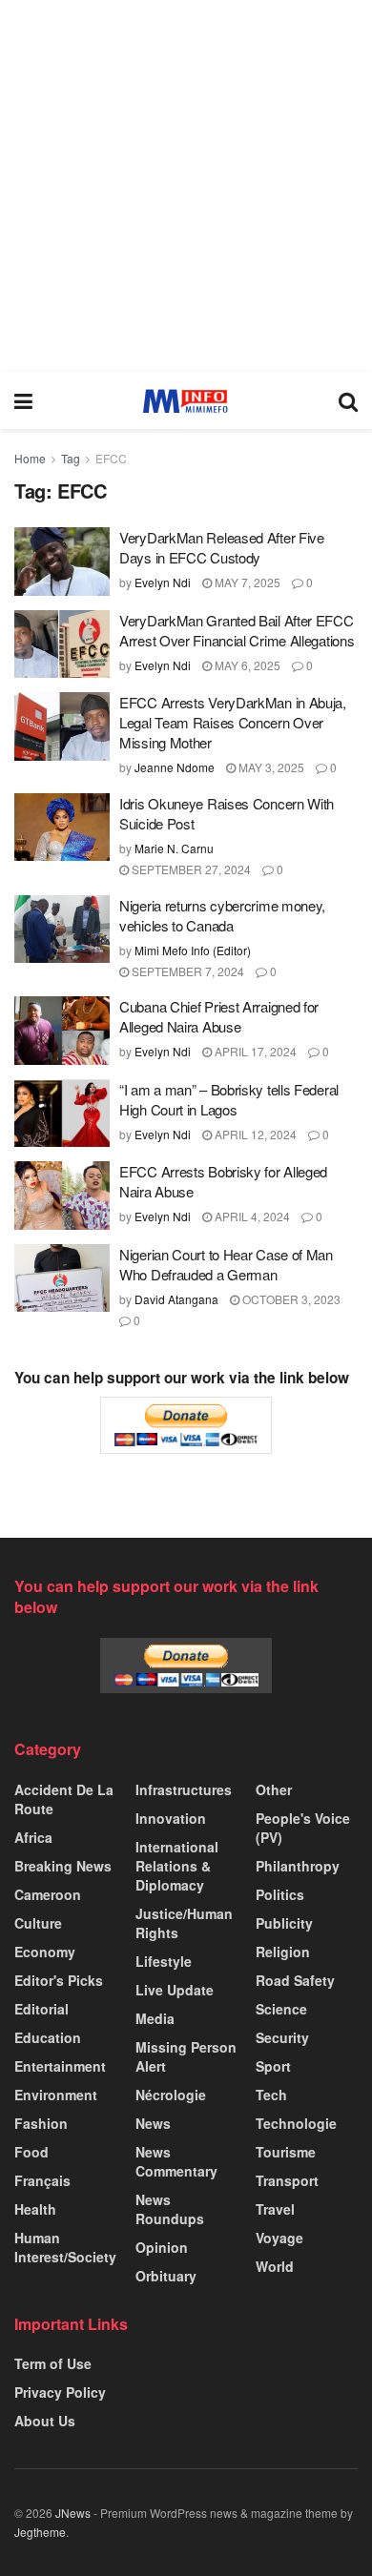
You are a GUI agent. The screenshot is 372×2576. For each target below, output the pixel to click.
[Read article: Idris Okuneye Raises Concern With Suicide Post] (62, 828)
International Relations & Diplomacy (177, 1866)
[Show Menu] (23, 400)
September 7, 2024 (186, 971)
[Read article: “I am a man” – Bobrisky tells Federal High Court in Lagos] (62, 1114)
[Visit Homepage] (186, 401)
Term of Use (53, 2363)
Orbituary (166, 2276)
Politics (280, 1894)
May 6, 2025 (246, 665)
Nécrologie (171, 2095)
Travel (275, 2209)
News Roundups (170, 2209)
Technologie (296, 2123)
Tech (271, 2095)
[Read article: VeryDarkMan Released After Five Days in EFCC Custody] (62, 562)
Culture (38, 1923)
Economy (45, 1952)
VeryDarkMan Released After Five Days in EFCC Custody (222, 547)
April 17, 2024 (254, 1051)
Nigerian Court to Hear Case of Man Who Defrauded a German (226, 1264)
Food (31, 2152)
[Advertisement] (186, 186)
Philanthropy (298, 1866)
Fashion (41, 2123)
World (275, 2266)
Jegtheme (40, 2532)
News (153, 2123)
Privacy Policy (60, 2392)
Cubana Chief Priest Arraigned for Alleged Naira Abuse (219, 1016)
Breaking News (63, 1866)
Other (274, 1789)
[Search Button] (348, 400)
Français (42, 2180)
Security (282, 2037)
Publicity (284, 1923)
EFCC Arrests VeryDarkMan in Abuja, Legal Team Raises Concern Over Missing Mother (233, 722)
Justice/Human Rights (184, 1923)
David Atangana (176, 1299)
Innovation (171, 1818)
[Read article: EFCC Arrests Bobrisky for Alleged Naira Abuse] (62, 1196)
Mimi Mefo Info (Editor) (193, 950)
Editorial (41, 2009)
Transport (287, 2180)
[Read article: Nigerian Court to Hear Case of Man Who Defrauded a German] (62, 1278)
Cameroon (48, 1894)
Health (35, 2209)
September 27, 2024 (190, 869)
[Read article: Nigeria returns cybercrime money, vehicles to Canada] (62, 930)
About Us (45, 2421)
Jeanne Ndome (175, 767)
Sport (273, 2066)
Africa (33, 1837)
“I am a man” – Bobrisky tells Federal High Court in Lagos (229, 1099)
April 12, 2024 (254, 1134)
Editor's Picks (59, 1980)
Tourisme (286, 2152)
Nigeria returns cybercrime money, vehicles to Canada (222, 915)
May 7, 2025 (246, 582)
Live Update (175, 1990)
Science (281, 2009)
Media (155, 2018)
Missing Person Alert (186, 2056)
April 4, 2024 (251, 1216)
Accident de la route (64, 1799)
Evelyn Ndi (163, 582)
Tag (71, 458)
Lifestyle (164, 1961)
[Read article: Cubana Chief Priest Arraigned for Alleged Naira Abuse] (62, 1031)
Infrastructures (184, 1789)
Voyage (279, 2238)
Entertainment (60, 2066)
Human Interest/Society (65, 2247)
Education (48, 2037)
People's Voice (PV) (303, 1828)
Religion (283, 1952)
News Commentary (176, 2161)
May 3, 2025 (270, 767)
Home (30, 458)
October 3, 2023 (290, 1299)
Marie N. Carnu (174, 848)
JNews (73, 2513)
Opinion (162, 2247)
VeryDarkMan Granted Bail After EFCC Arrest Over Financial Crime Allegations (237, 630)
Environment (56, 2095)
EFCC (111, 458)
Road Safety (295, 1980)
